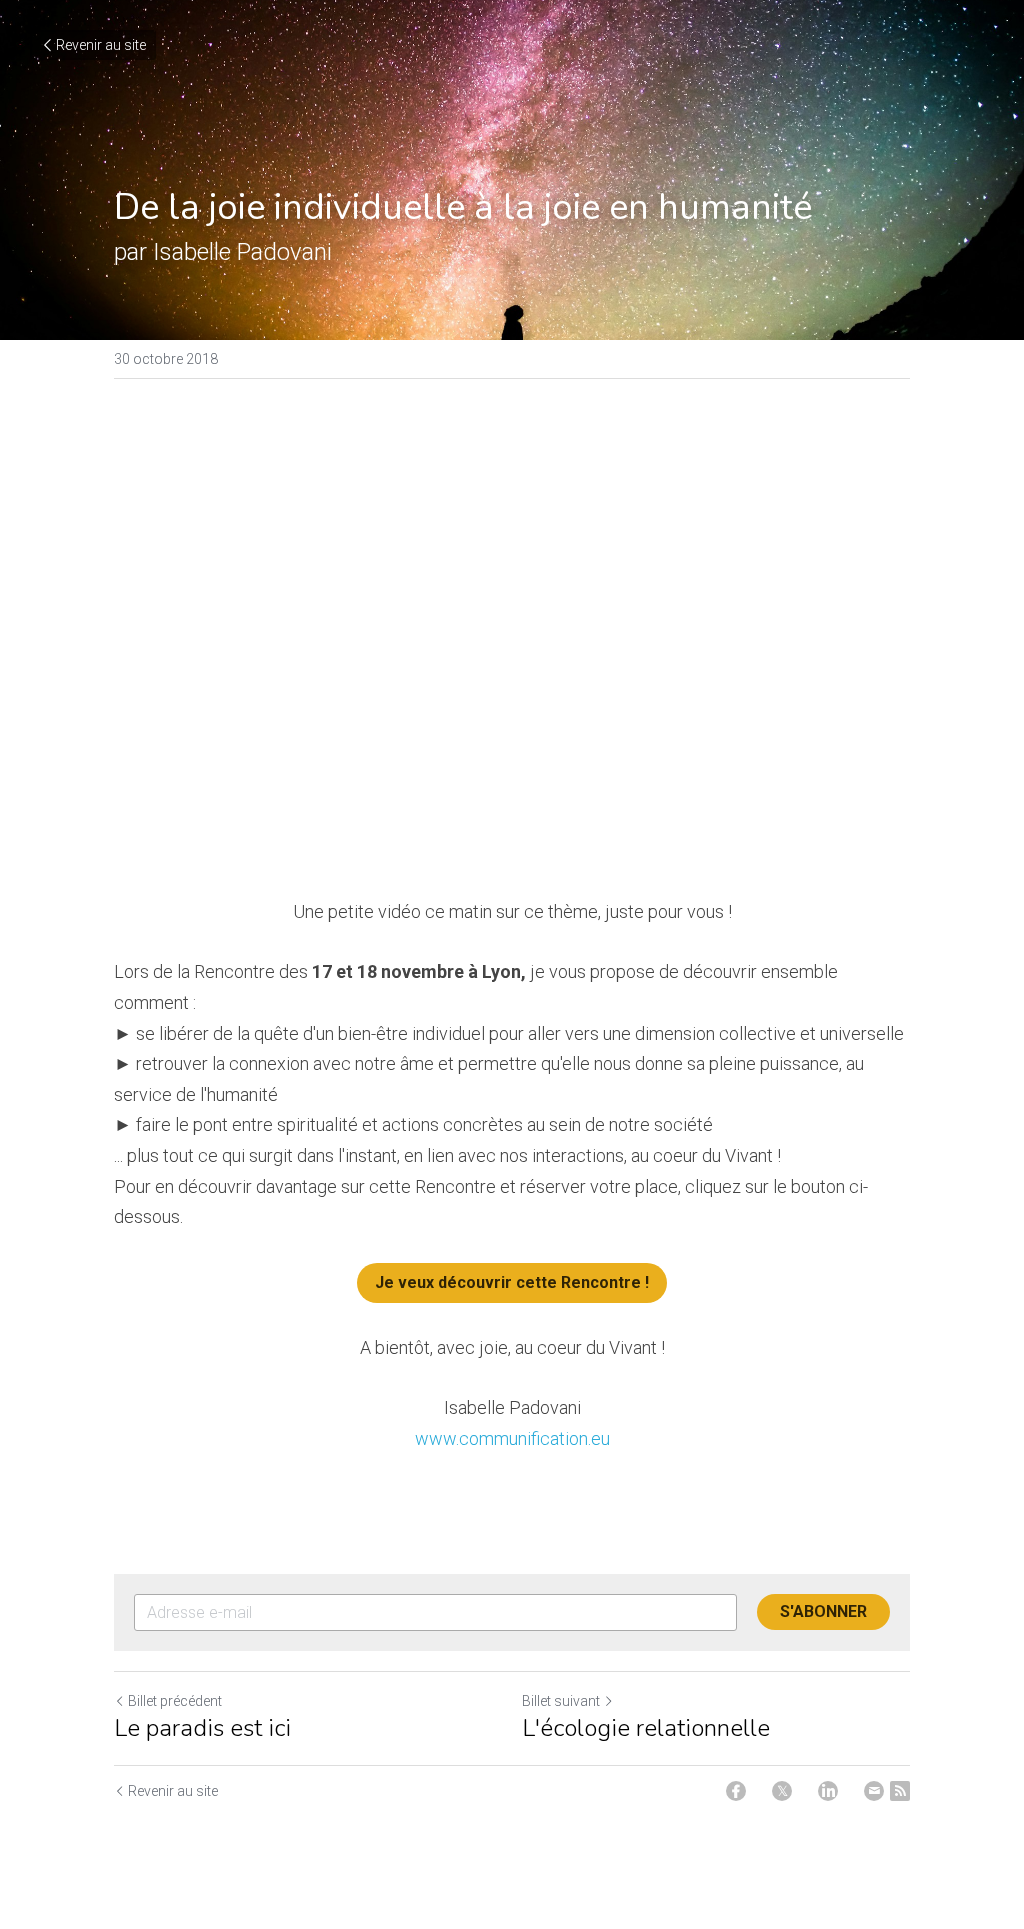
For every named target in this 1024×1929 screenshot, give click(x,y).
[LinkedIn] (828, 1791)
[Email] (874, 1791)
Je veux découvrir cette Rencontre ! (512, 1282)
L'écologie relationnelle (646, 1728)
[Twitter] (782, 1791)
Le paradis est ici (202, 1728)
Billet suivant (561, 1701)
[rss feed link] (900, 1791)
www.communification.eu (512, 1438)
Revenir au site (101, 45)
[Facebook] (736, 1791)
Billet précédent (175, 1701)
